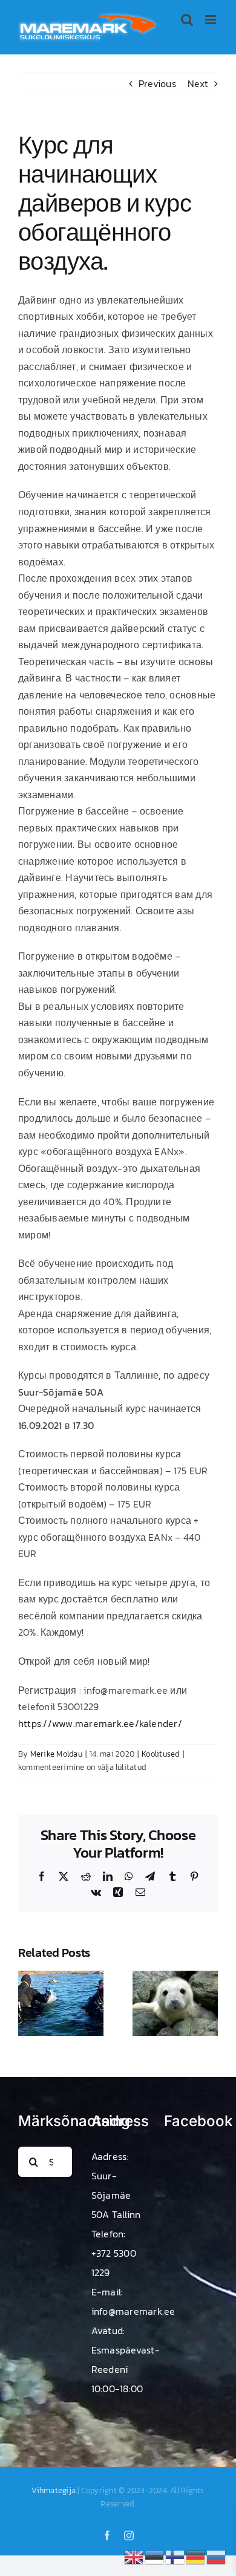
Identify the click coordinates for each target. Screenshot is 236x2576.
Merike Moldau (56, 1754)
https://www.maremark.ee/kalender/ (100, 1723)
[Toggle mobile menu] (211, 20)
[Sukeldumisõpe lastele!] (175, 1978)
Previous (157, 83)
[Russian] (217, 2556)
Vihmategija (54, 2490)
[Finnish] (175, 2556)
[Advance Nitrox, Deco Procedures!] (61, 1978)
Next (198, 83)
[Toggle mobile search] (187, 20)
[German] (196, 2556)
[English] (134, 2556)
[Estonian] (155, 2556)
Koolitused (160, 1754)
